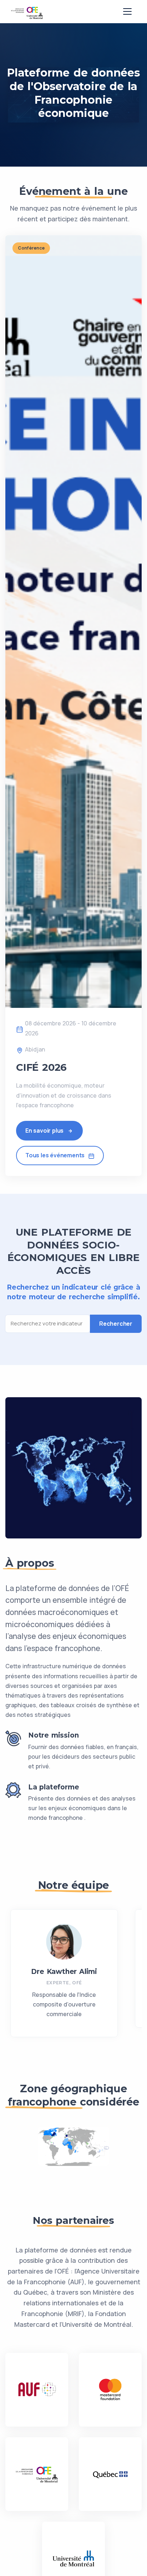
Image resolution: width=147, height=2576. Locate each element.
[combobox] (50, 1324)
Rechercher (116, 1324)
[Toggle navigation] (127, 11)
